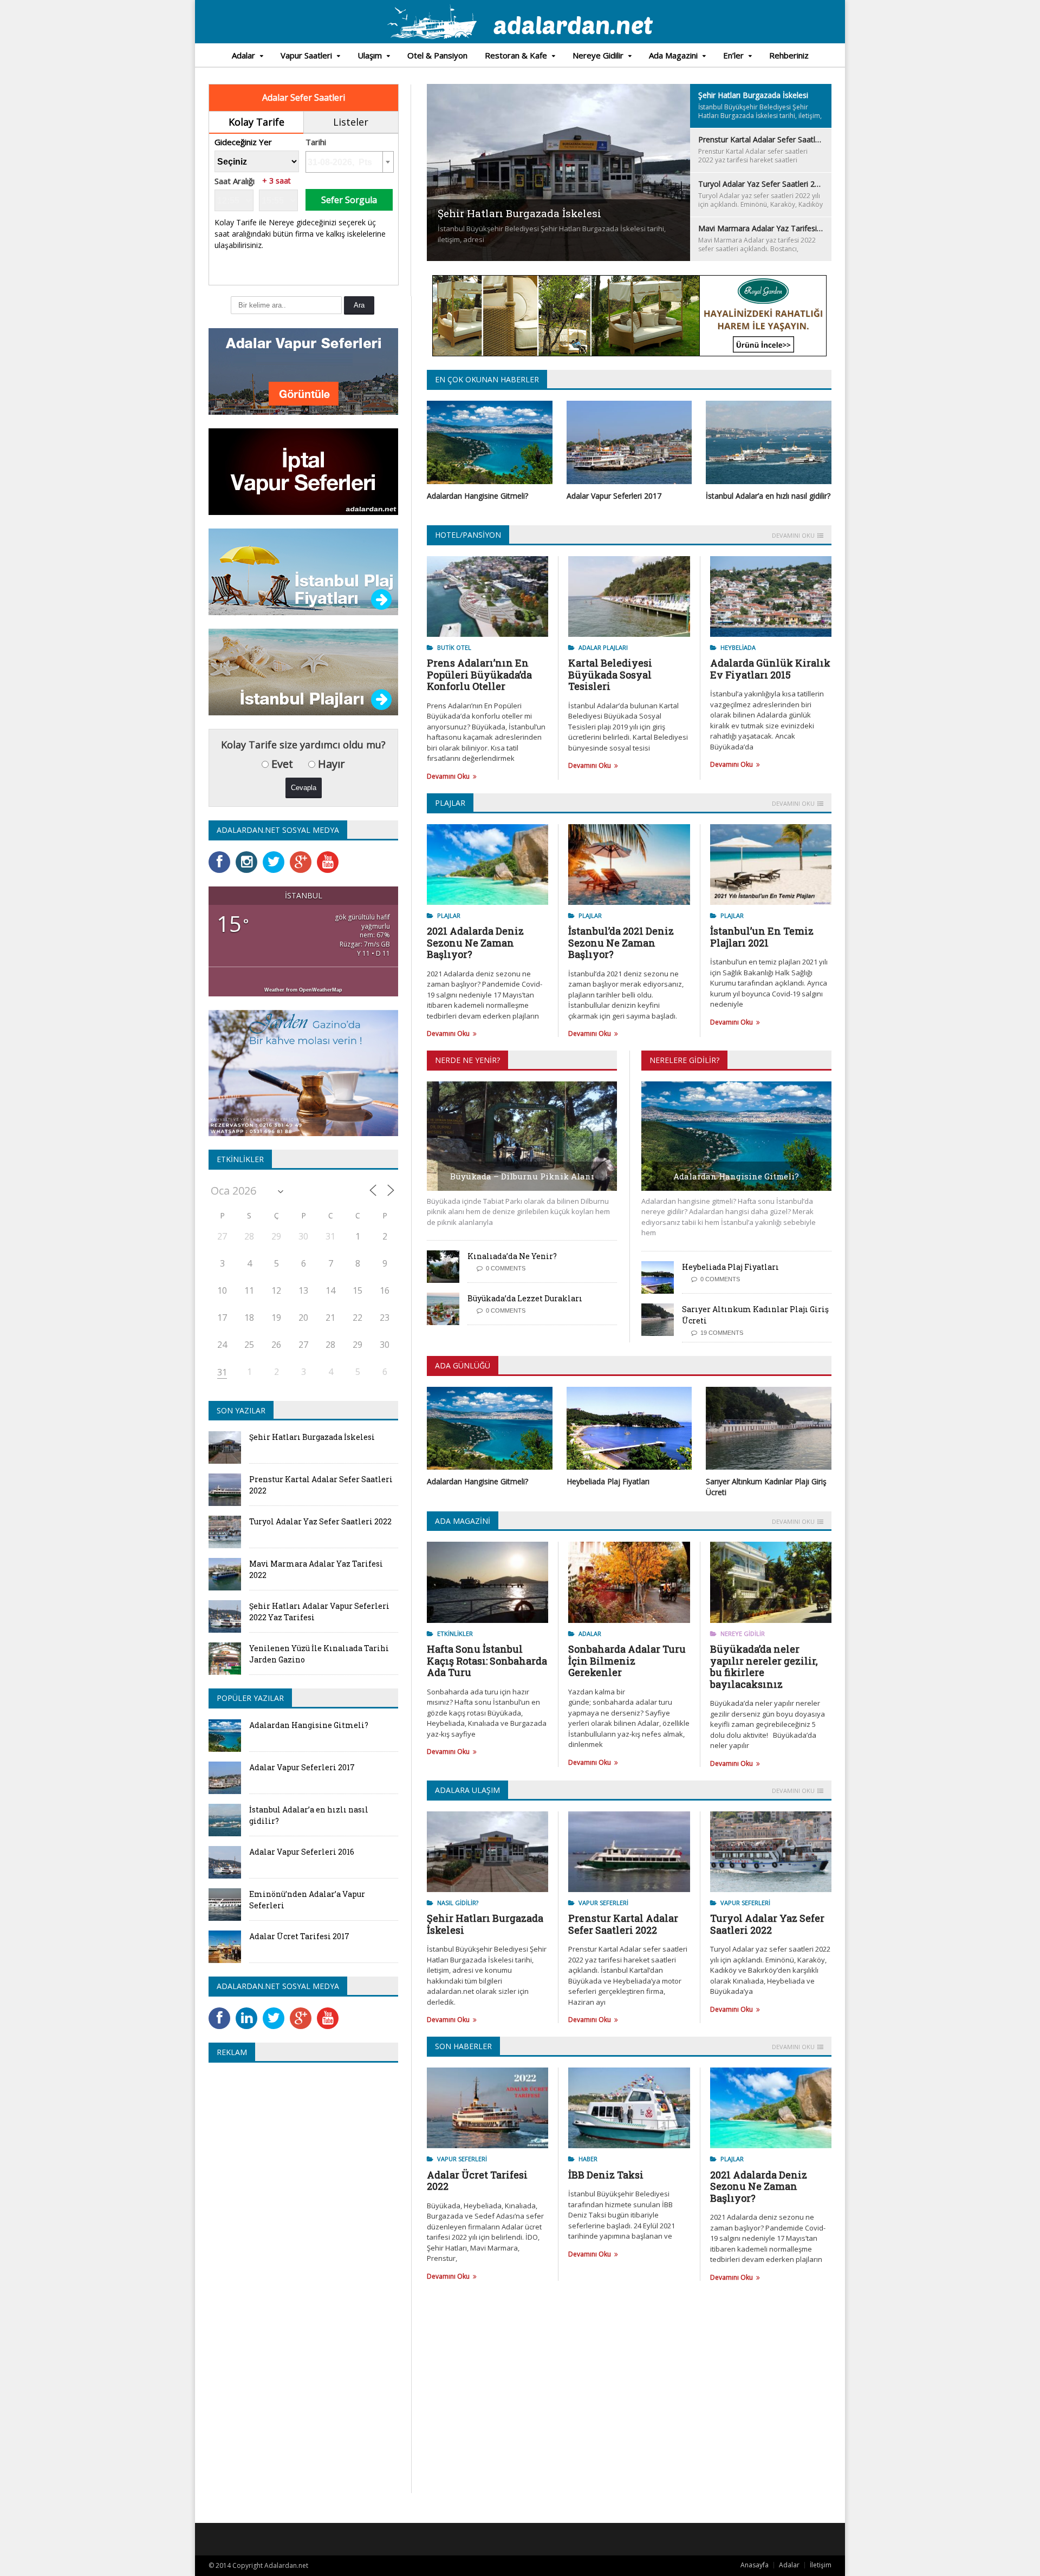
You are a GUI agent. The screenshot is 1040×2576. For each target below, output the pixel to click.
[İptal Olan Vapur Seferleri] (303, 432)
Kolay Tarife (256, 122)
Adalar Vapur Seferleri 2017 (614, 496)
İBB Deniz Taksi (606, 2175)
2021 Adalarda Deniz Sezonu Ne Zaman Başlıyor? (475, 943)
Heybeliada (738, 647)
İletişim (821, 2565)
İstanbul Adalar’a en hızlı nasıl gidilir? (768, 496)
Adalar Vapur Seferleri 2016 (302, 1852)
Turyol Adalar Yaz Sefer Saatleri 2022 (767, 1924)
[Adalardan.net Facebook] (222, 855)
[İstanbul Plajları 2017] (303, 632)
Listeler (351, 122)
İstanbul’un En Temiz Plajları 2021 (762, 937)
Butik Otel (454, 647)
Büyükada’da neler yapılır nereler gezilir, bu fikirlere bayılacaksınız (764, 1667)
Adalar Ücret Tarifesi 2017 (299, 1936)
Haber (588, 2159)
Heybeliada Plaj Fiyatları (730, 1267)
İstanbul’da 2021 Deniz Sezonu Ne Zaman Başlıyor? (621, 943)
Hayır (330, 764)
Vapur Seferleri (603, 1903)
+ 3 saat (277, 181)
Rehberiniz (789, 55)
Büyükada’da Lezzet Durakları (525, 1298)
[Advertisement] (300, 2149)
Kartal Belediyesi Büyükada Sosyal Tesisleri (610, 674)
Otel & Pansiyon (437, 55)
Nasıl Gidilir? (458, 1903)
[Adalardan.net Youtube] (330, 855)
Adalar (590, 1633)
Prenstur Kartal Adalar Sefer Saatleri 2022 (623, 1924)
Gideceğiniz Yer (243, 142)
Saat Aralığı (235, 181)
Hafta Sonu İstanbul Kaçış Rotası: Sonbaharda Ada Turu (487, 1661)
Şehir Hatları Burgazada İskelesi (485, 1924)
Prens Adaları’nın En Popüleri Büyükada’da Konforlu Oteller (479, 674)
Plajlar (449, 915)
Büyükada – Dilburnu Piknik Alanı (522, 1176)
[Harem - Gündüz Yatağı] (629, 281)
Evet (281, 764)
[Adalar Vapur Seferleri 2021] (303, 332)
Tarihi (316, 142)
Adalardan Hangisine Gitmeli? (477, 496)
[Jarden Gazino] (303, 1013)
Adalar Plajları (603, 647)
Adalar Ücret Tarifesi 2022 (477, 2181)
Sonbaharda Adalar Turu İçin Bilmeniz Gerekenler (627, 1661)
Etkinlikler (455, 1633)
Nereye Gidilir (743, 1633)
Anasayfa (755, 2565)
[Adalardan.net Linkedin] (249, 2011)
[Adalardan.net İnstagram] (249, 855)
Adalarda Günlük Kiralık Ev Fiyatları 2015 (770, 669)
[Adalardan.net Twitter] (276, 855)
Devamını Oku (793, 536)
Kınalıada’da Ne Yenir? (512, 1256)
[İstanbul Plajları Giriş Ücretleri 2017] (303, 532)
